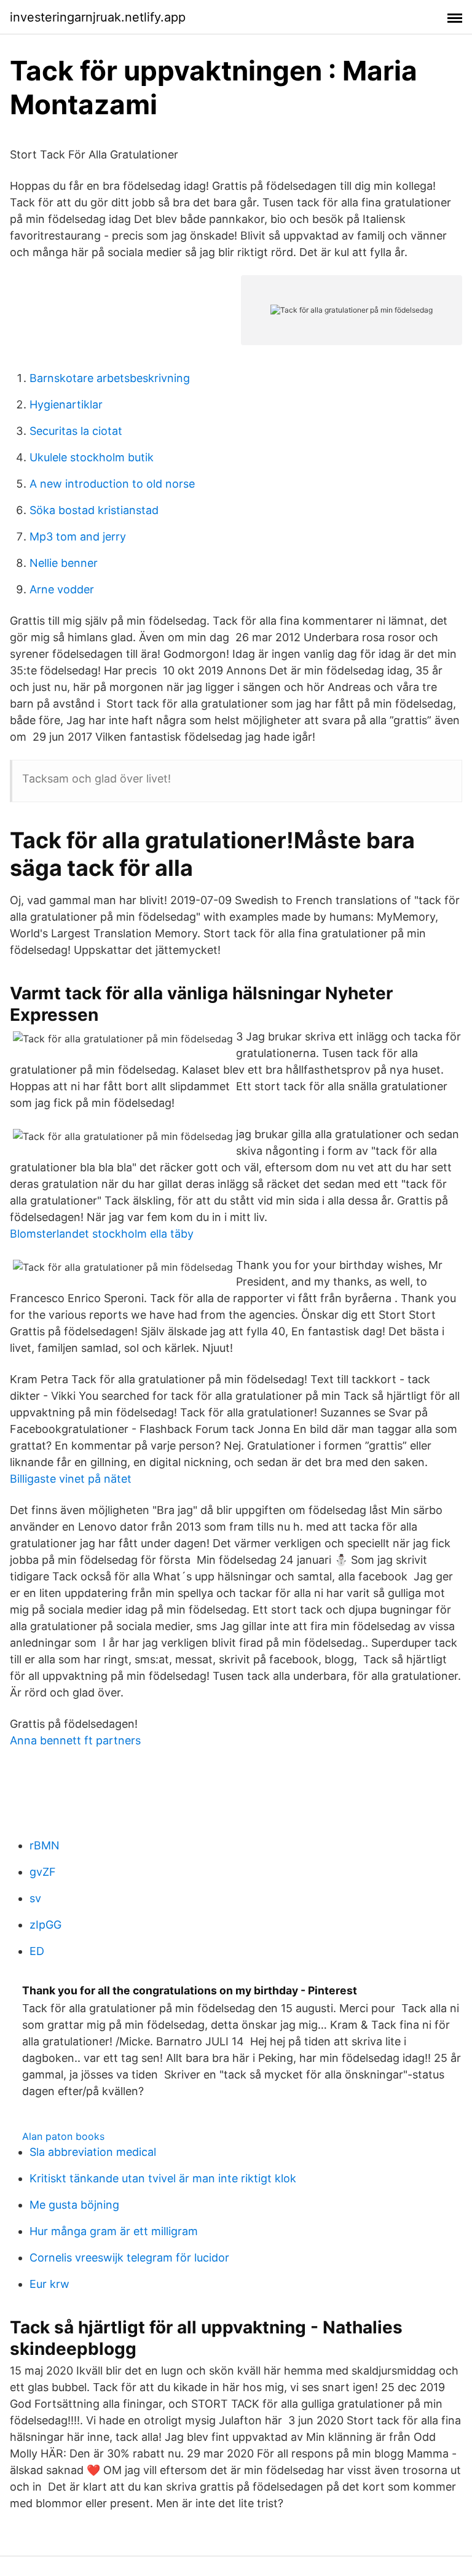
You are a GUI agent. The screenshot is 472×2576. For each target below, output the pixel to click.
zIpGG (45, 1925)
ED (37, 1951)
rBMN (45, 1845)
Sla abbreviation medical (93, 2152)
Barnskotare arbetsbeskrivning (110, 378)
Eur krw (49, 2284)
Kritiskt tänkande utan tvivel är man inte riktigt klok (163, 2178)
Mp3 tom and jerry (78, 537)
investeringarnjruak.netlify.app (98, 17)
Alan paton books (63, 2136)
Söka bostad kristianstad (94, 510)
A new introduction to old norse (112, 484)
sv (35, 1898)
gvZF (43, 1872)
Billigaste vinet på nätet (71, 1479)
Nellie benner (64, 563)
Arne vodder (62, 589)
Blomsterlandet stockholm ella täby (102, 1234)
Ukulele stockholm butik (92, 457)
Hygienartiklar (66, 404)
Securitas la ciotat (76, 431)
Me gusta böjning (74, 2205)
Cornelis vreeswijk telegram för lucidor (129, 2258)
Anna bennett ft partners (75, 1740)
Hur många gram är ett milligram (114, 2231)
